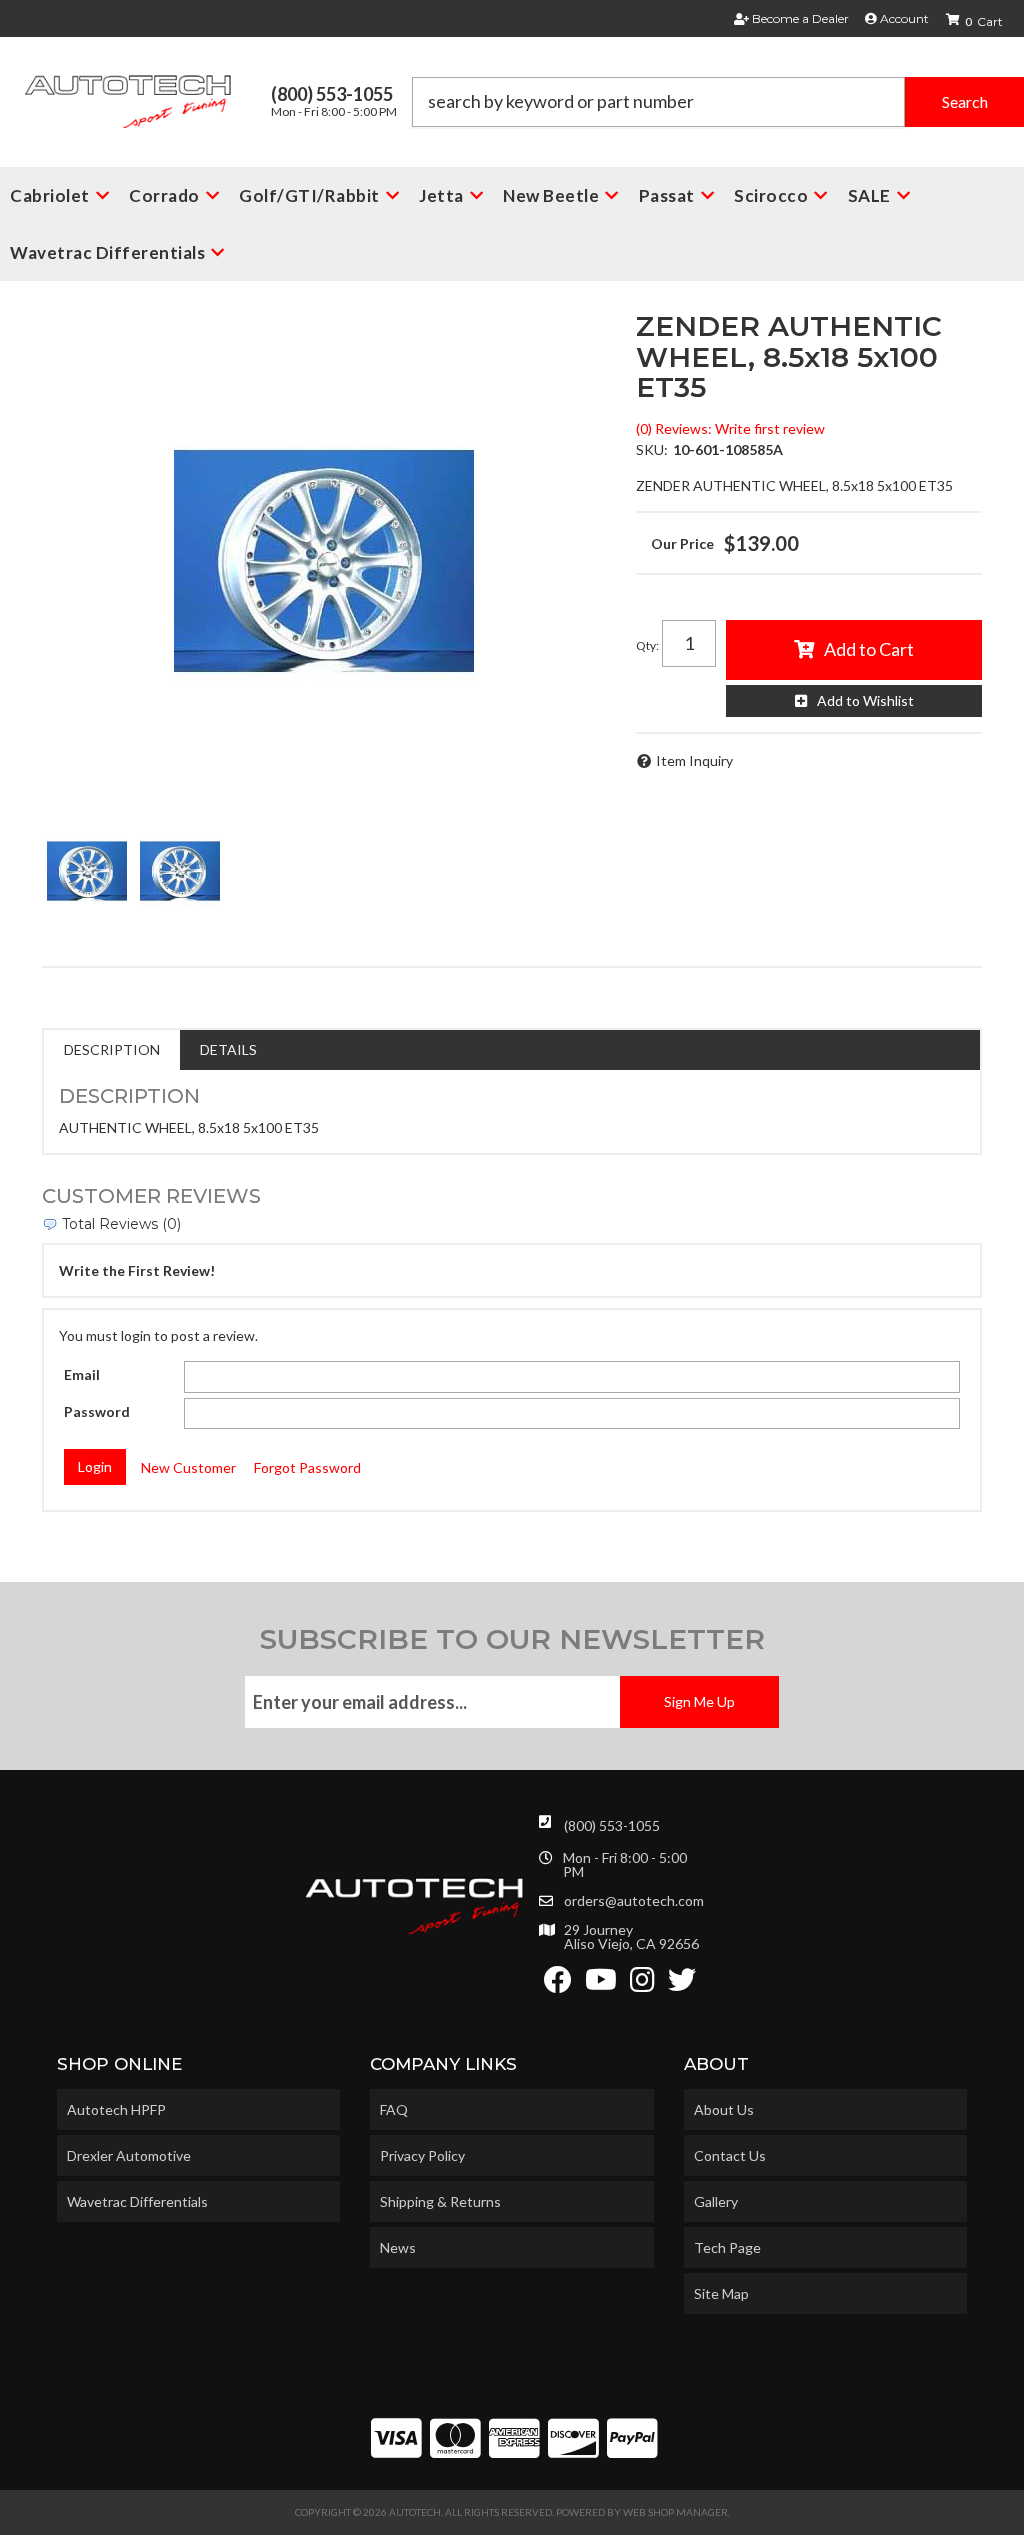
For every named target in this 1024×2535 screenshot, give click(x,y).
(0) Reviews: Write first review (730, 428)
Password (97, 1411)
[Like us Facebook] (558, 1984)
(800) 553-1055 (612, 1825)
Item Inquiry (694, 760)
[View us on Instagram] (642, 1984)
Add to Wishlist (865, 700)
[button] (718, 102)
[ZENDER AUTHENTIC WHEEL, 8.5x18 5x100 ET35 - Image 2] (180, 871)
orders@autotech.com (634, 1901)
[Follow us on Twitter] (682, 1984)
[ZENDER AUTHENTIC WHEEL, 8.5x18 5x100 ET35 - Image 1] (87, 871)
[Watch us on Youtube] (601, 1984)
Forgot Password (307, 1467)
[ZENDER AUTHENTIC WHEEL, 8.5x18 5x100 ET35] (324, 561)
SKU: (652, 449)
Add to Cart (869, 649)
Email (82, 1374)
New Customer (188, 1467)
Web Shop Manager (675, 2512)
